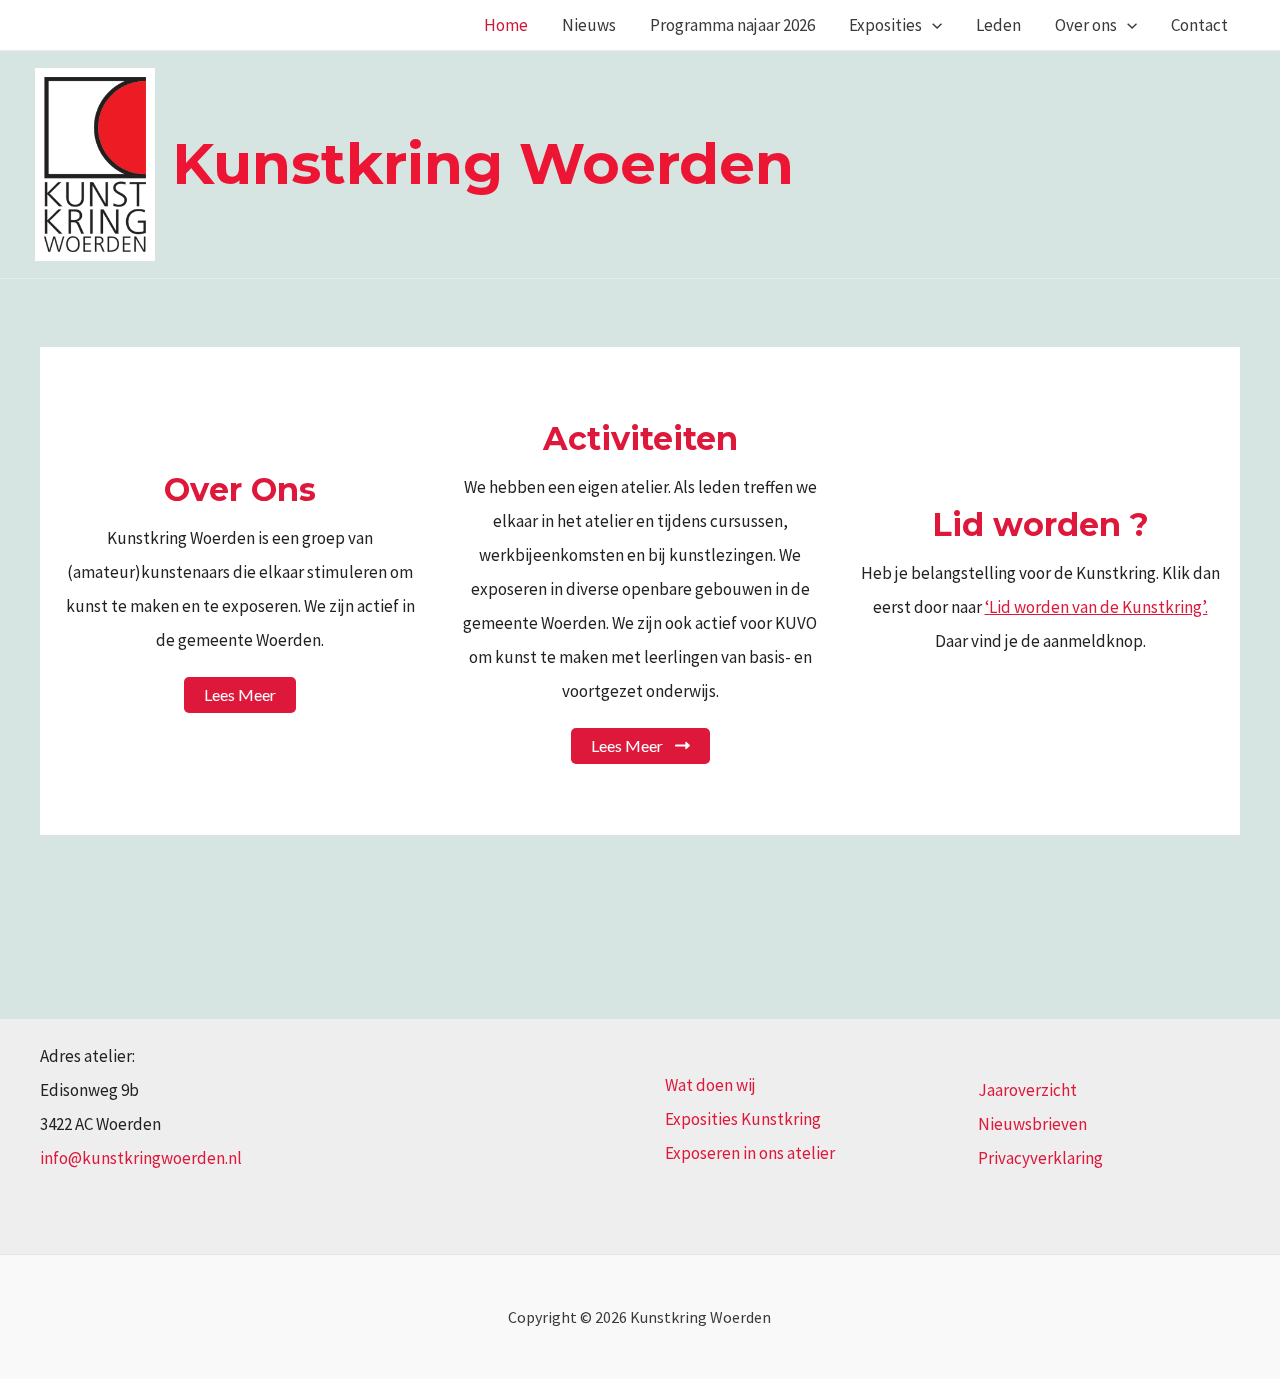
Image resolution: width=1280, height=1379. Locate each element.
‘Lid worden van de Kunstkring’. (1096, 607)
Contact (1199, 25)
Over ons (1086, 25)
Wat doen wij (710, 1085)
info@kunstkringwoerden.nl (141, 1158)
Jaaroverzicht (1027, 1090)
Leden (998, 25)
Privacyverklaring (1040, 1158)
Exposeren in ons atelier (750, 1153)
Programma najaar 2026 (732, 25)
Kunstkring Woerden (483, 163)
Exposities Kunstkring (743, 1119)
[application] (932, 25)
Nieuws (589, 25)
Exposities (885, 25)
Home (506, 25)
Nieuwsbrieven (1032, 1124)
